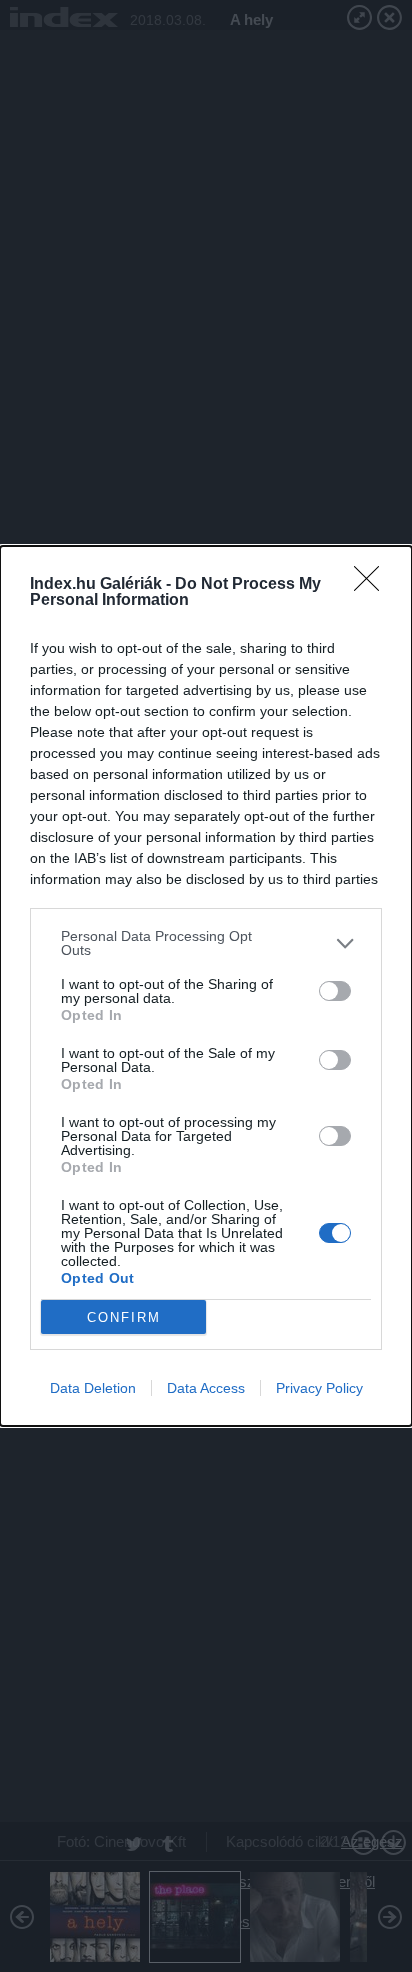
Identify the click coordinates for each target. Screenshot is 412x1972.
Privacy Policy (319, 1388)
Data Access (206, 1388)
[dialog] (206, 986)
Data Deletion (93, 1388)
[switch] (335, 991)
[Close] (373, 585)
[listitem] (206, 943)
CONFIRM (124, 1317)
